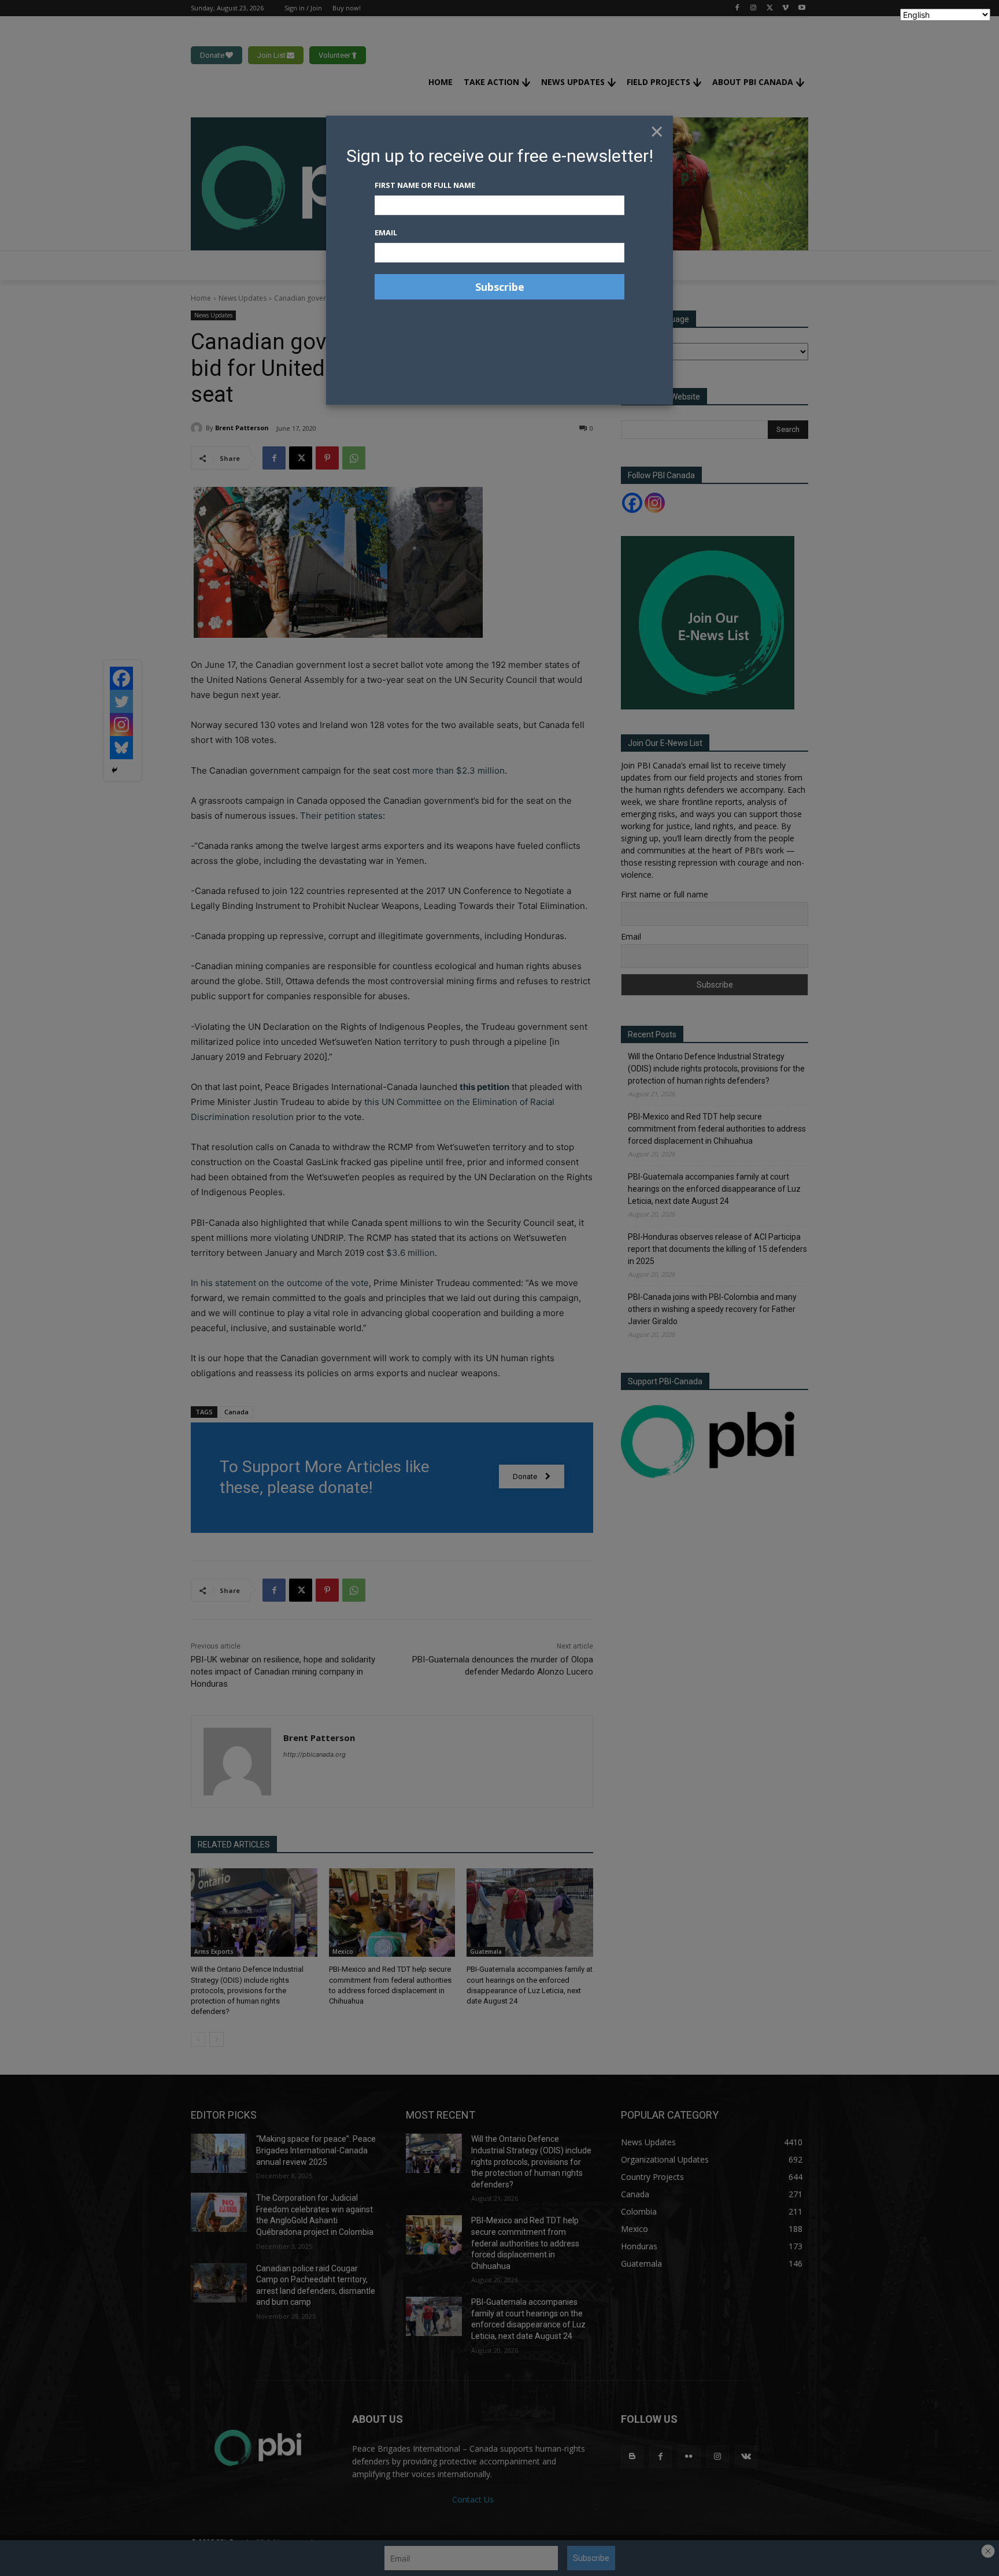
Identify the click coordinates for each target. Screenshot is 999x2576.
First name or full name (425, 185)
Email (386, 232)
